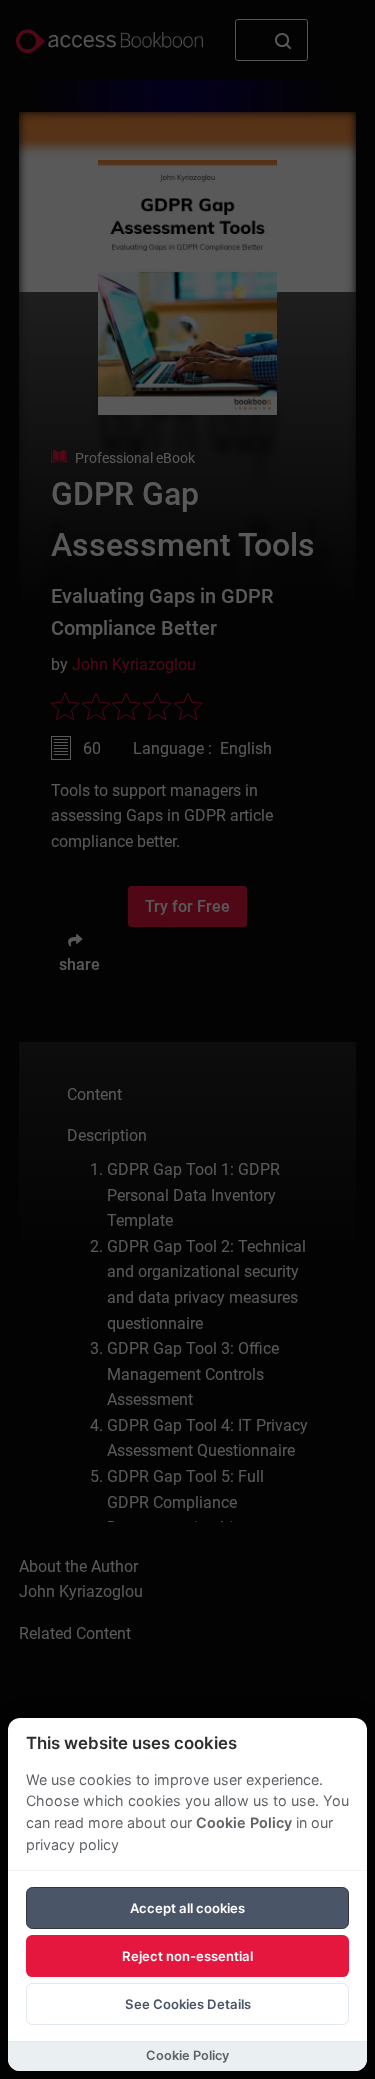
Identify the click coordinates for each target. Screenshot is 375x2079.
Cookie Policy (244, 1822)
